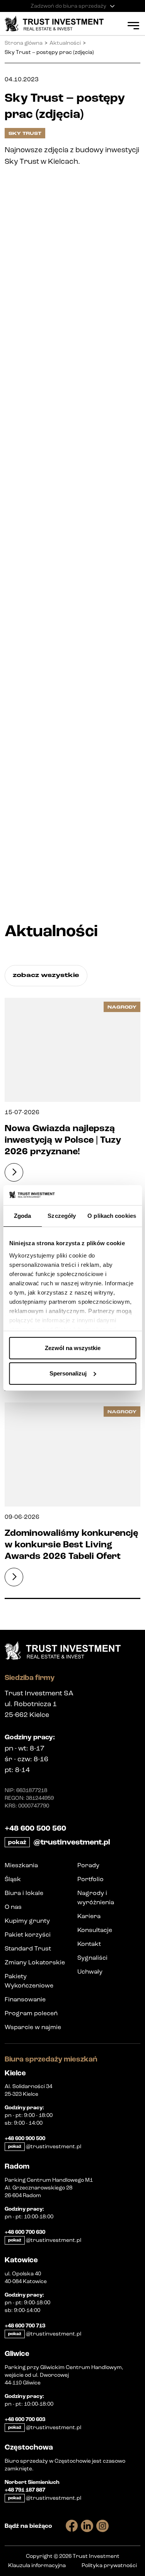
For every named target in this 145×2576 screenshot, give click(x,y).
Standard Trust (28, 1948)
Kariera (89, 1916)
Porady (88, 1865)
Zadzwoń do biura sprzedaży (68, 6)
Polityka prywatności (109, 2565)
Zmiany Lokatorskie (35, 1962)
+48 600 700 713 (25, 2326)
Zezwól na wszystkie (73, 1348)
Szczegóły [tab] (62, 1216)
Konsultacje (95, 1930)
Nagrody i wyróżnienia (96, 1898)
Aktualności (65, 43)
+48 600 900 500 (25, 2139)
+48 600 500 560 (35, 1828)
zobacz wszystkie (46, 975)
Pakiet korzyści (28, 1935)
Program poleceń (31, 2013)
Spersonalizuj (68, 1373)
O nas (13, 1907)
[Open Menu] (133, 25)
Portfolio (90, 1879)
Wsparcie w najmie (33, 2027)
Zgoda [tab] (23, 1216)
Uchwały (90, 1972)
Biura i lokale (24, 1893)
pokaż (17, 1842)
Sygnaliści (92, 1958)
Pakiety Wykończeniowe (29, 1981)
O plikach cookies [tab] (112, 1216)
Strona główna (24, 43)
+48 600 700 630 (25, 2232)
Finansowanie (25, 1999)
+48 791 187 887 (25, 2490)
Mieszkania (21, 1865)
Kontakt (89, 1944)
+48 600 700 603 (25, 2420)
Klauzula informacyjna (37, 2565)
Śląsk (13, 1879)
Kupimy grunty (27, 1921)
